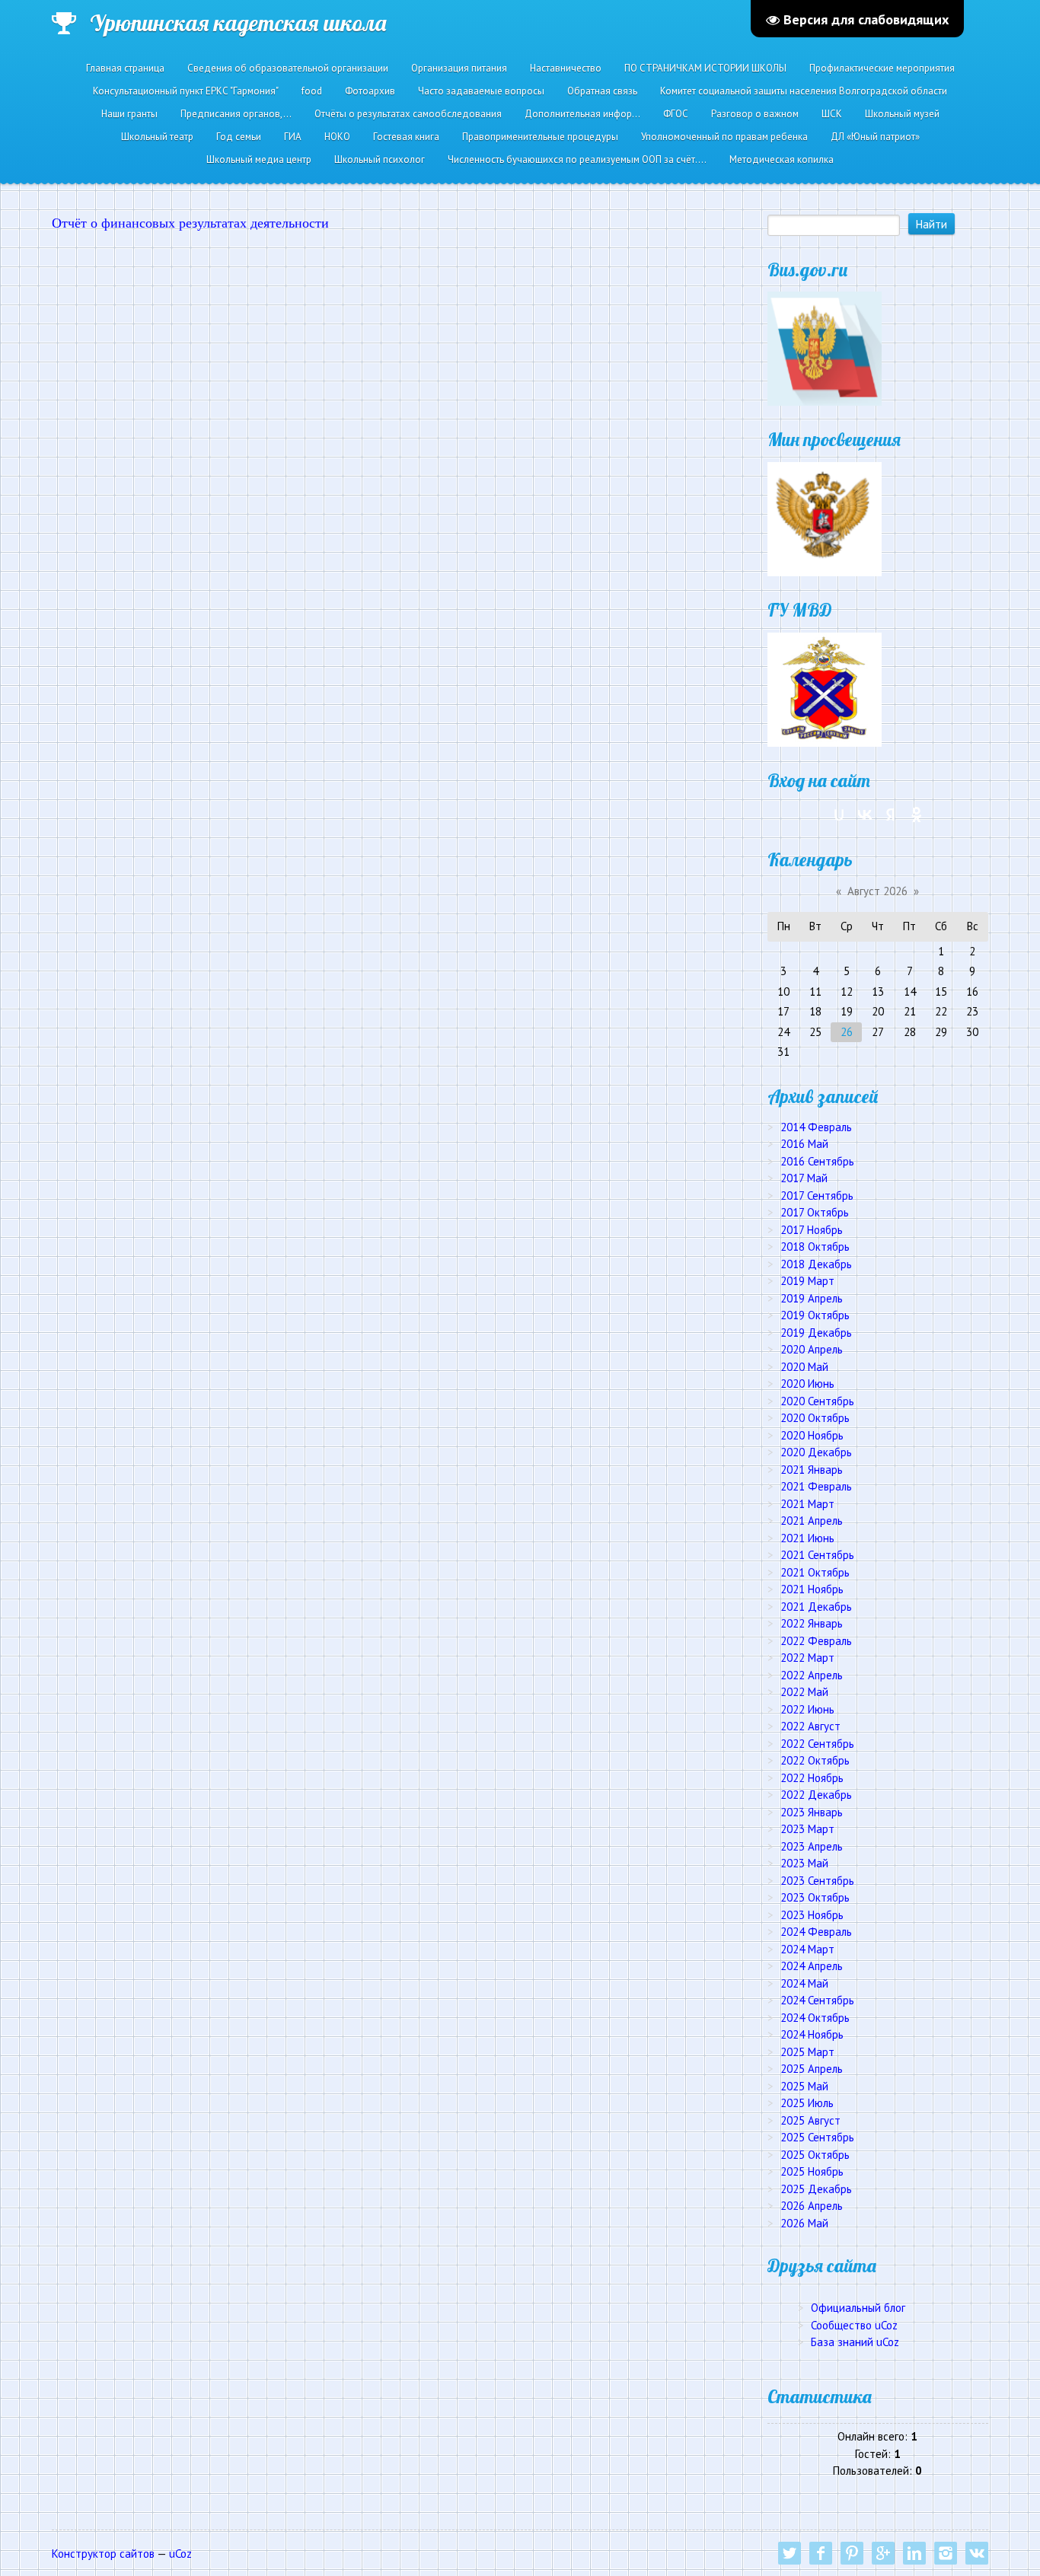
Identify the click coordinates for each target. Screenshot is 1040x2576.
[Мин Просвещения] (825, 518)
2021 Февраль (816, 1486)
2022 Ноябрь (812, 1778)
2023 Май (804, 1863)
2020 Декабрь (816, 1452)
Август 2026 (877, 891)
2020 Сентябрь (817, 1401)
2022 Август (810, 1726)
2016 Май (804, 1144)
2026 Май (804, 2223)
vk (977, 2553)
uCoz (180, 2554)
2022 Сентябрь (817, 1744)
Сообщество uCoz (854, 2325)
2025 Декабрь (816, 2189)
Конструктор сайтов (103, 2554)
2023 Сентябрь (817, 1881)
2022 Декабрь (816, 1795)
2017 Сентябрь (817, 1196)
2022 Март (807, 1658)
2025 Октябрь (815, 2155)
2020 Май (804, 1367)
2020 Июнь (807, 1384)
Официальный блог (858, 2308)
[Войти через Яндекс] (891, 815)
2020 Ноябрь (812, 1435)
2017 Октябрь (815, 1212)
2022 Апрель (812, 1675)
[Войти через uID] (839, 815)
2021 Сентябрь (817, 1555)
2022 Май (804, 1692)
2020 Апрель (812, 1349)
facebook (821, 2553)
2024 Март (807, 1949)
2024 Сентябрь (817, 2000)
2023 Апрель (812, 1846)
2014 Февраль (816, 1127)
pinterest (852, 2553)
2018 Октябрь (815, 1247)
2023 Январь (812, 1812)
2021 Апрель (812, 1521)
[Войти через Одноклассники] (917, 815)
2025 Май (804, 2086)
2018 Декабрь (816, 1264)
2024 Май (804, 1983)
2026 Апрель (812, 2206)
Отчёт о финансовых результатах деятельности (190, 223)
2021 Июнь (807, 1538)
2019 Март (807, 1281)
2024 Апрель (812, 1966)
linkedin (914, 2553)
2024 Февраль (816, 1932)
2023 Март (807, 1829)
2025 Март (807, 2052)
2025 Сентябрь (817, 2137)
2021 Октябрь (815, 1572)
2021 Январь (812, 1470)
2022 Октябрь (815, 1760)
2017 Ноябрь (812, 1230)
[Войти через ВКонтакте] (865, 815)
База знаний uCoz (855, 2342)
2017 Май (804, 1178)
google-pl (883, 2553)
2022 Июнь (807, 1709)
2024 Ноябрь (812, 2034)
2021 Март (807, 1504)
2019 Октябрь (815, 1315)
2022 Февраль (816, 1641)
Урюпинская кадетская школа (238, 23)
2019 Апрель (812, 1298)
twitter (790, 2553)
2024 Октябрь (815, 2018)
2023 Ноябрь (812, 1915)
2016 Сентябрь (817, 1161)
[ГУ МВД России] (825, 689)
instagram (946, 2553)
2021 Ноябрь (812, 1589)
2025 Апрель (812, 2069)
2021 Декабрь (816, 1607)
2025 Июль (807, 2103)
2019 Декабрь (816, 1333)
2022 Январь (812, 1623)
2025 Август (810, 2120)
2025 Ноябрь (812, 2171)
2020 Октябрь (815, 1418)
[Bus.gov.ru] (825, 348)
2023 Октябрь (815, 1897)
